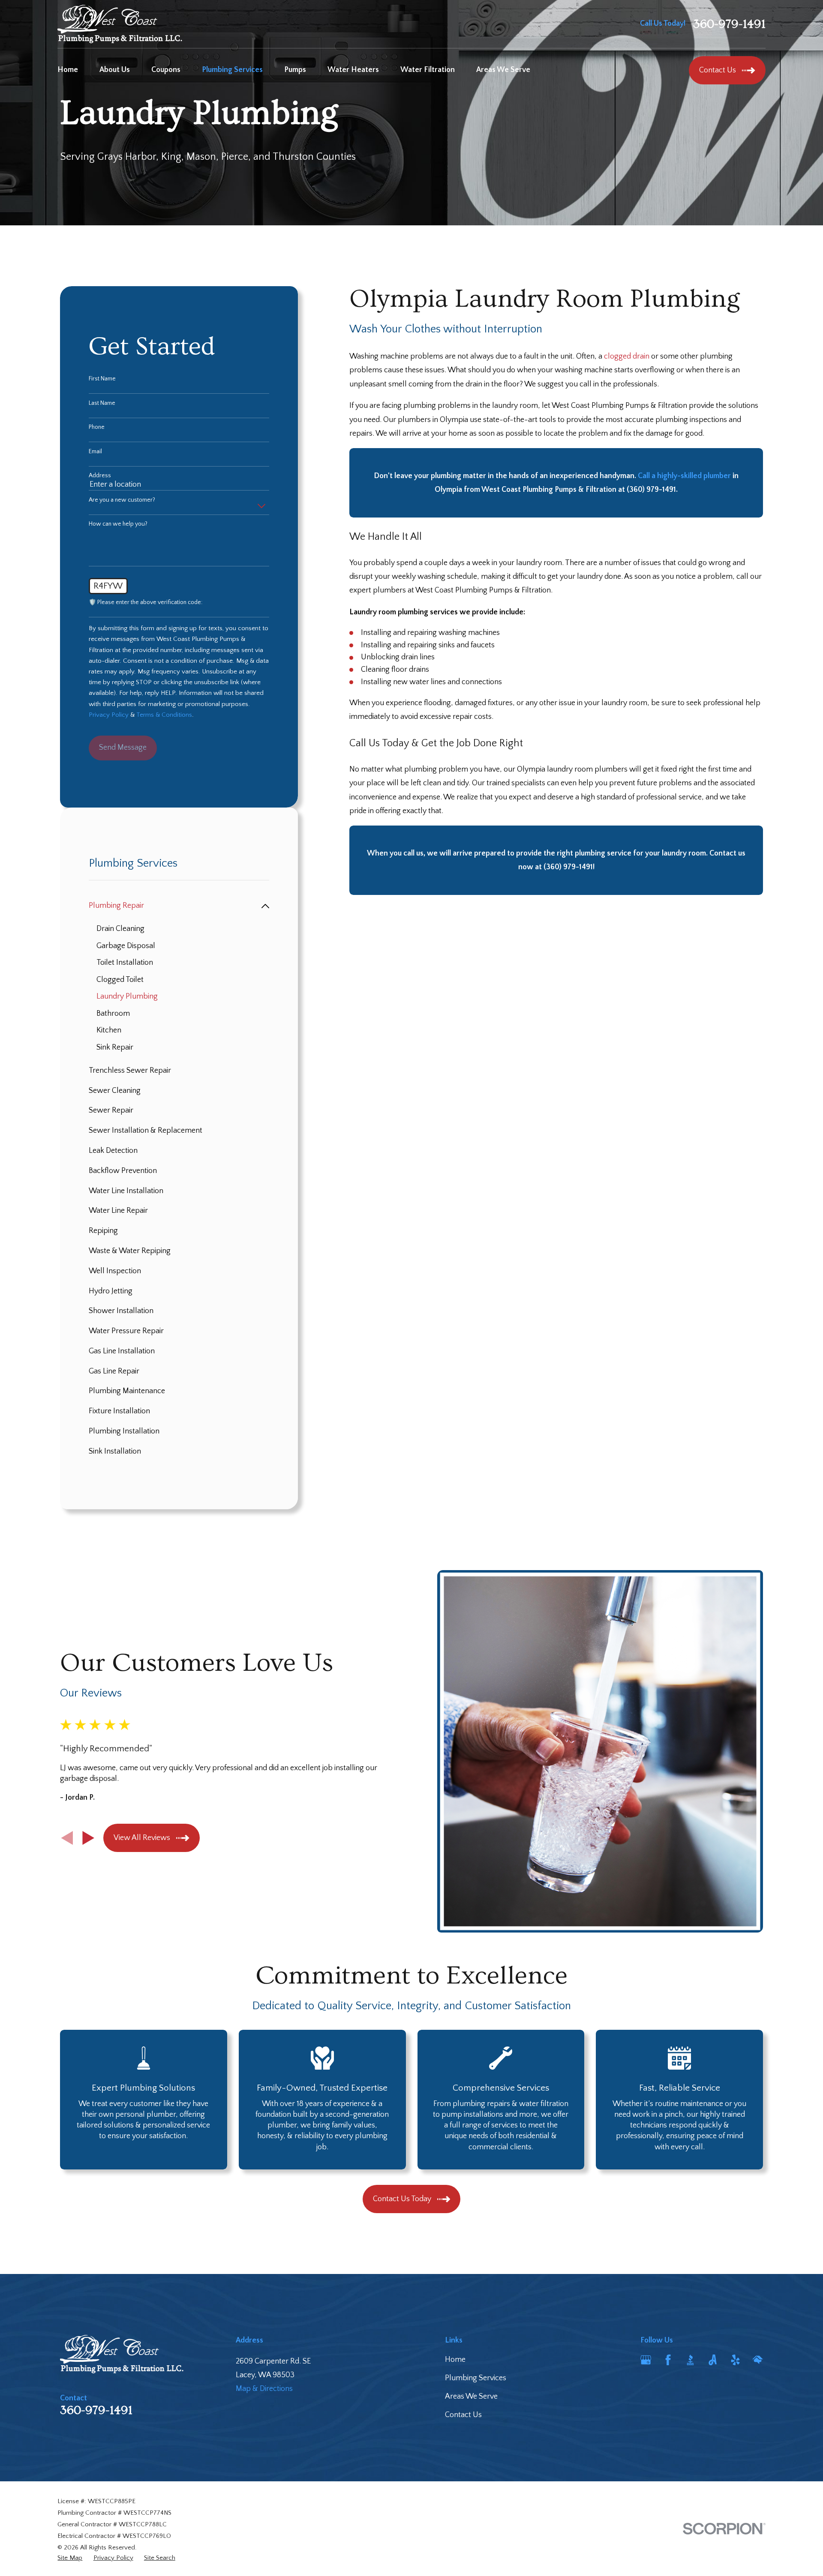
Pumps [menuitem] (295, 70)
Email (95, 452)
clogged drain (627, 356)
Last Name (102, 403)
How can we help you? (118, 524)
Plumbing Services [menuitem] (232, 70)
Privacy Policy (109, 715)
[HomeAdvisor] (758, 2360)
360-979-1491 (729, 24)
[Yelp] (735, 2360)
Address (100, 476)
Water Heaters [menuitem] (353, 70)
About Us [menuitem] (115, 70)
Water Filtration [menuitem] (428, 70)
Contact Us (463, 2415)
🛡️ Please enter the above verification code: (146, 602)
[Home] (120, 24)
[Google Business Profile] (646, 2360)
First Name (102, 379)
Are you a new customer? (122, 500)
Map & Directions (264, 2389)
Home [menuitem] (68, 70)
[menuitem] (173, 906)
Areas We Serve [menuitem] (503, 70)
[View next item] (88, 1838)
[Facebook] (668, 2360)
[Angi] (713, 2360)
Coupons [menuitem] (166, 70)
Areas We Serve (471, 2396)
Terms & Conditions (164, 715)
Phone (97, 427)
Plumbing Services (476, 2378)
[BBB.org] (690, 2360)
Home (455, 2360)
